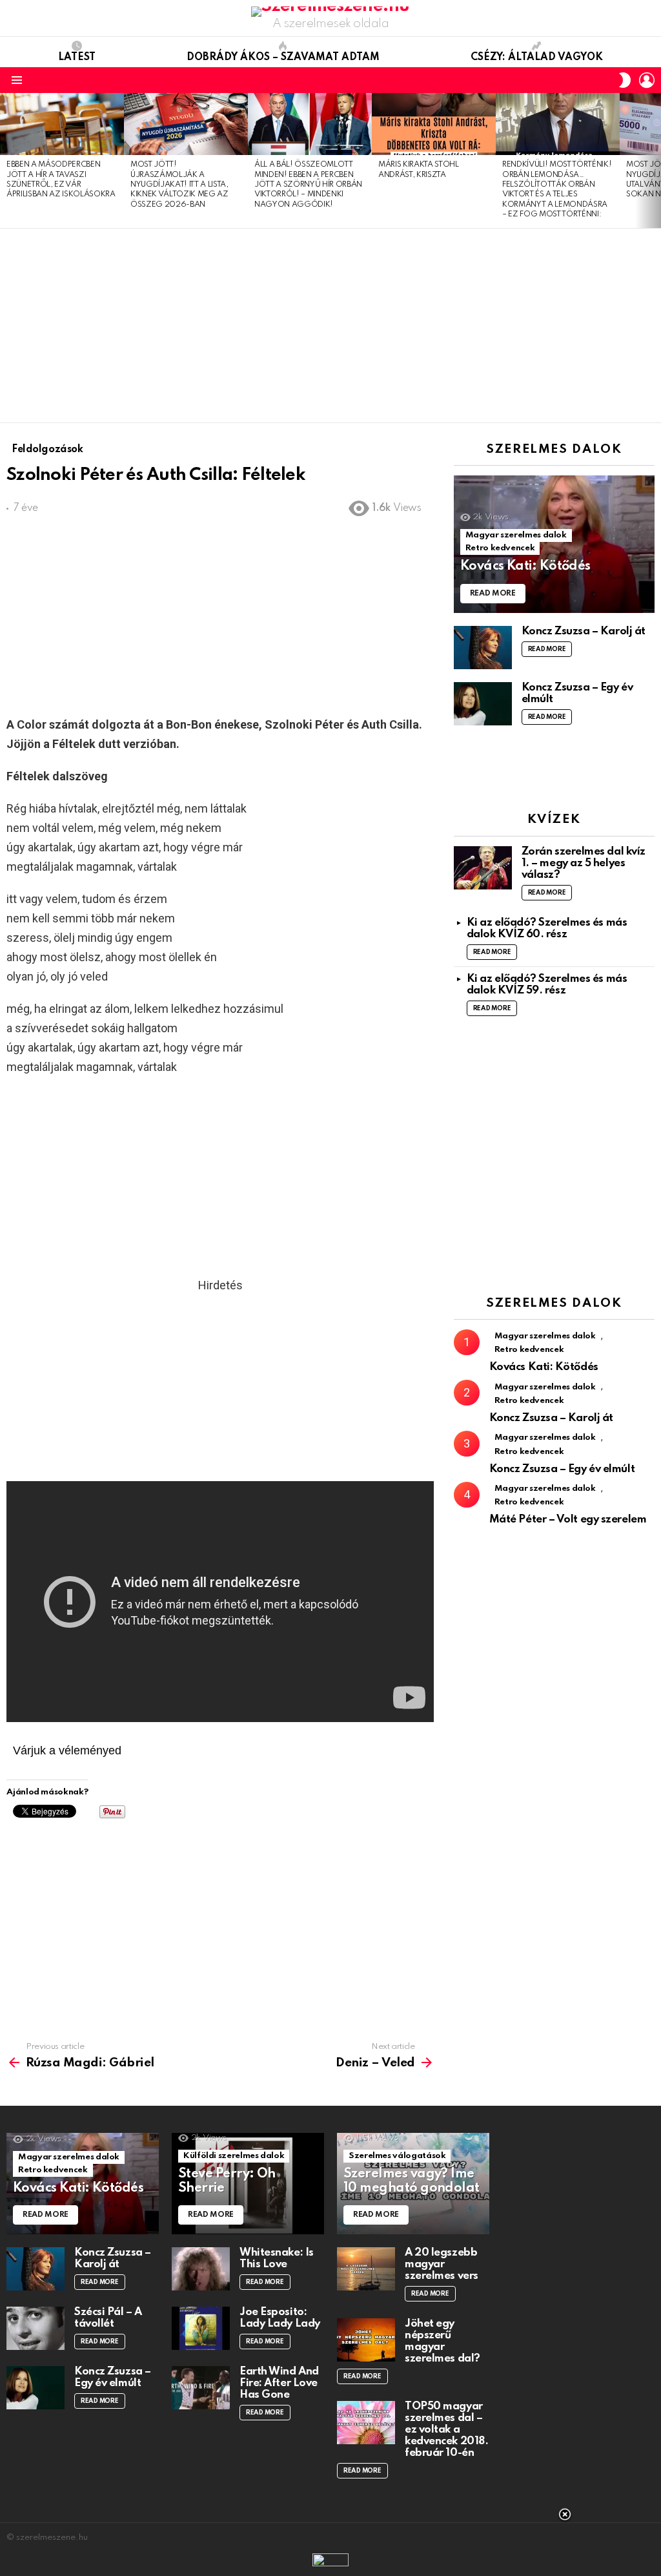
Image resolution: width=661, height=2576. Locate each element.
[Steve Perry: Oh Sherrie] (248, 2184)
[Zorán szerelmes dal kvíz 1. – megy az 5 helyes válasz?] (483, 868)
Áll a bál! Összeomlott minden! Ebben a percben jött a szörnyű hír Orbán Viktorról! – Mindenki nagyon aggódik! (308, 185)
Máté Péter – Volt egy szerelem (568, 1520)
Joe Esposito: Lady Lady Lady (280, 2318)
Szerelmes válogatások (397, 2156)
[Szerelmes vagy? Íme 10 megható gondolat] (413, 2184)
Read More (547, 649)
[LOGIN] (647, 80)
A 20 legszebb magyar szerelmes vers (442, 2264)
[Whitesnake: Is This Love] (201, 2269)
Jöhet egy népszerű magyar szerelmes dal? (442, 2341)
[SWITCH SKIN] (625, 80)
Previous (6, 160)
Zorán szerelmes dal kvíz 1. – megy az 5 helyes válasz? (584, 863)
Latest (77, 57)
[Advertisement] (330, 326)
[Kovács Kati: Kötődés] (554, 544)
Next (655, 160)
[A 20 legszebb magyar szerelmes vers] (366, 2269)
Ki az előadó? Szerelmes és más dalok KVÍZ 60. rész (547, 929)
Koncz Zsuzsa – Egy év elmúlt (562, 1469)
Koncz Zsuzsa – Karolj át (584, 631)
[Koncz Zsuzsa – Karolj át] (483, 648)
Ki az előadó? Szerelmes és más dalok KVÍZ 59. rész (547, 985)
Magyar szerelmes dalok (516, 535)
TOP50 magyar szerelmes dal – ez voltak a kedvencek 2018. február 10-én (446, 2430)
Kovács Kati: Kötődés (544, 1367)
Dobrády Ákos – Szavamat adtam (283, 57)
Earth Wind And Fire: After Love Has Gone (279, 2383)
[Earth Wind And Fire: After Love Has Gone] (201, 2388)
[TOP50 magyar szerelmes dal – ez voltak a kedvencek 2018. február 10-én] (366, 2423)
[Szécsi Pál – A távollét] (36, 2328)
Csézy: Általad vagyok (537, 57)
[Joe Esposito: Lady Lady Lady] (201, 2328)
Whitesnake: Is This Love (277, 2259)
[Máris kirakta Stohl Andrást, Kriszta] (434, 124)
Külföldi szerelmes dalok (234, 2156)
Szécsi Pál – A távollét (108, 2318)
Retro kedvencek (500, 548)
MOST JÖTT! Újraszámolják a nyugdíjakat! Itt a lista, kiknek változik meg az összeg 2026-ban (179, 185)
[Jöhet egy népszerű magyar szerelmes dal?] (366, 2340)
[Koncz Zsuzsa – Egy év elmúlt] (483, 704)
